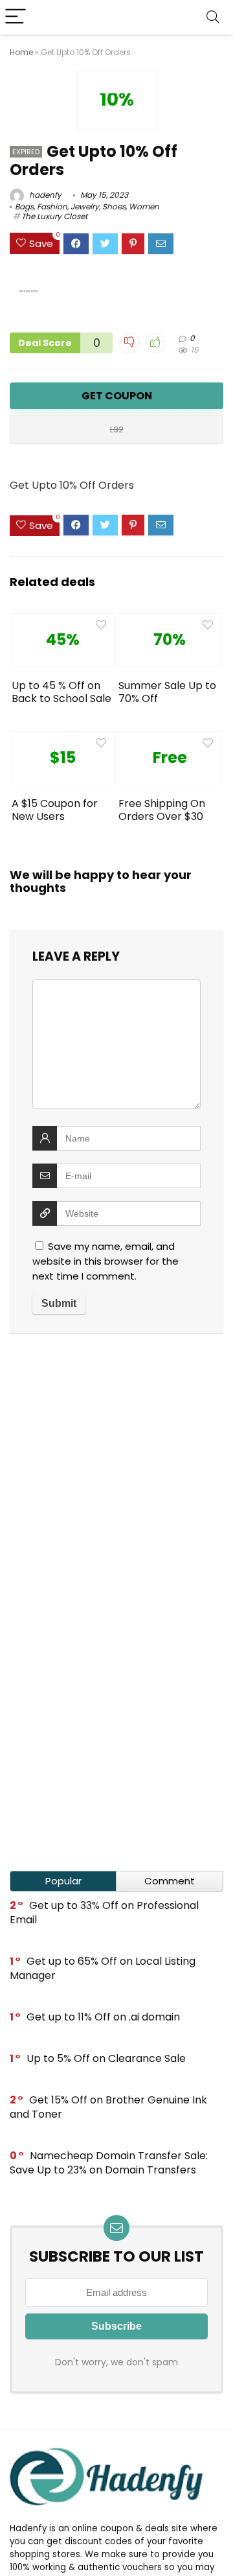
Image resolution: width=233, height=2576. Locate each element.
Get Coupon (117, 396)
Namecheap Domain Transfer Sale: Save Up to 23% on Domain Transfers (109, 2163)
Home (21, 52)
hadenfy (44, 195)
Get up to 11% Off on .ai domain (103, 2017)
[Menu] (16, 17)
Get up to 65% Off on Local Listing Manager (103, 1968)
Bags (24, 206)
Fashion (52, 206)
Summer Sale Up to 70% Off (167, 692)
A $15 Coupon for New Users (55, 810)
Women (144, 206)
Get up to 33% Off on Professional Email (104, 1913)
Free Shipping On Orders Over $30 (162, 810)
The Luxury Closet (54, 216)
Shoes (114, 206)
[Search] (213, 17)
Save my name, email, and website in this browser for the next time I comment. (105, 1261)
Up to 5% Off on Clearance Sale (106, 2058)
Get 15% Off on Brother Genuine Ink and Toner (108, 2107)
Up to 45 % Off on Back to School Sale (61, 692)
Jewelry (85, 206)
